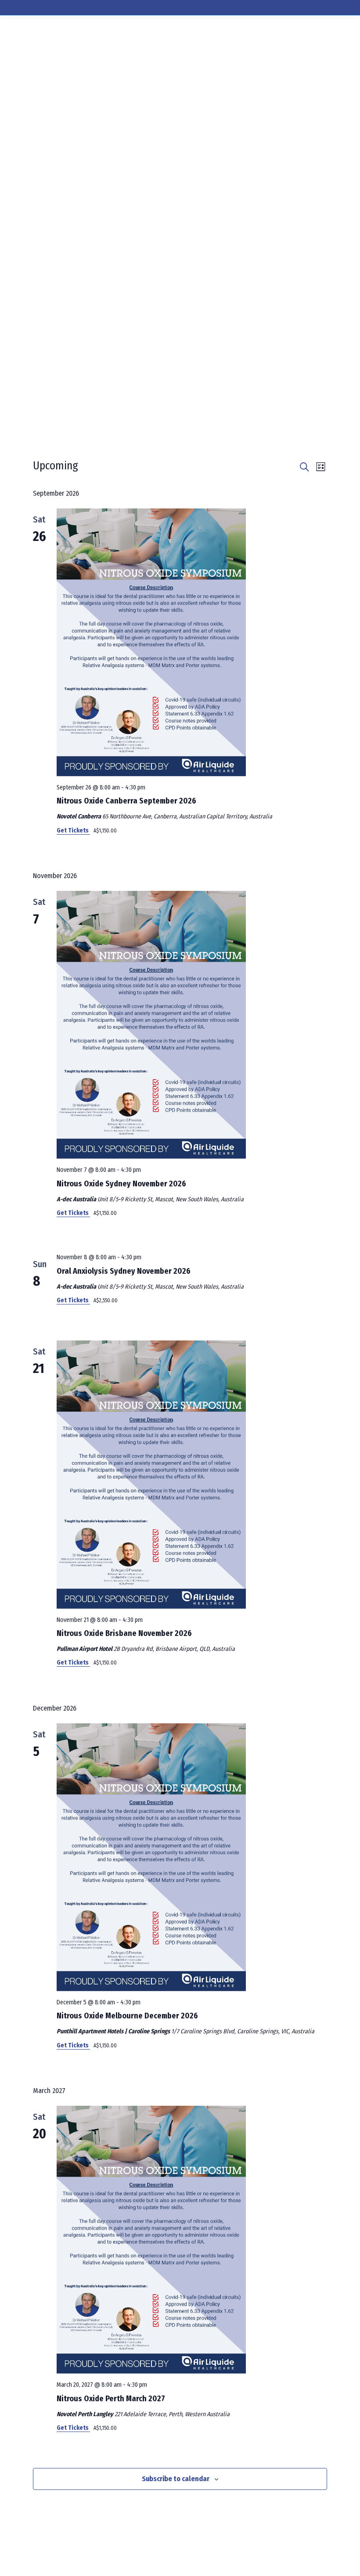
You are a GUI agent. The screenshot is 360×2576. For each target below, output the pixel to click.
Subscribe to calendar (176, 2479)
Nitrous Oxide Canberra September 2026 (126, 801)
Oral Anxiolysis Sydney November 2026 (124, 1271)
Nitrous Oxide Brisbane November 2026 (124, 1633)
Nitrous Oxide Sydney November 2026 (121, 1184)
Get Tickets (73, 830)
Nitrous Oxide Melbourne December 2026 (127, 2016)
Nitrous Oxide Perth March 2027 (111, 2399)
